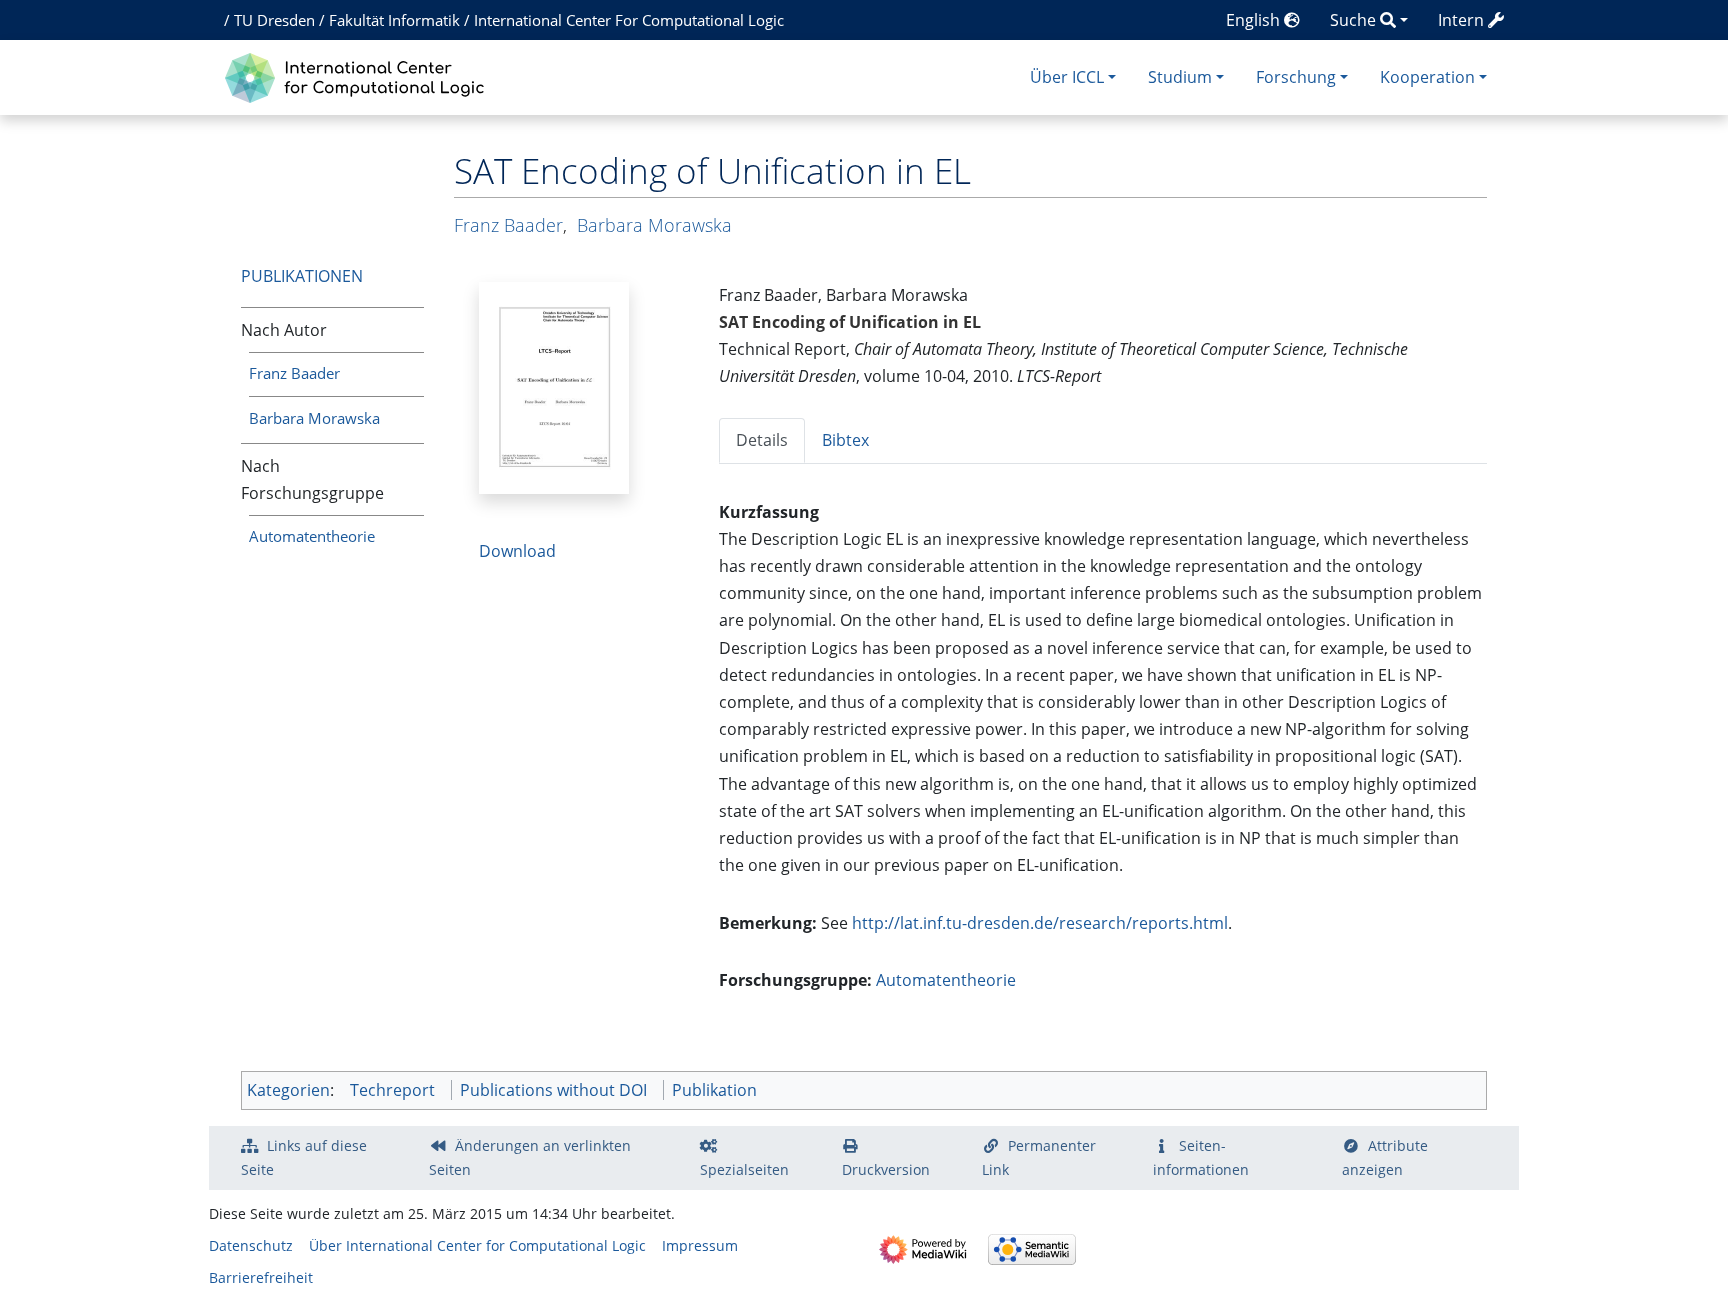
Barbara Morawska (314, 418)
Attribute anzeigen (1385, 1157)
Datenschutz (251, 1245)
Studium (1180, 77)
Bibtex (845, 440)
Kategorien (288, 1090)
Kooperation (1427, 77)
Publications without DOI (553, 1090)
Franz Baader (294, 373)
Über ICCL (1067, 77)
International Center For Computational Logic (629, 20)
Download (517, 551)
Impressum (700, 1245)
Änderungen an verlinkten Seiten (530, 1157)
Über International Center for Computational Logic (477, 1245)
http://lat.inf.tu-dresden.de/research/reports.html (1040, 923)
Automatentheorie (312, 536)
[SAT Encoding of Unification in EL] (554, 386)
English (1255, 20)
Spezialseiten (744, 1169)
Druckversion (886, 1169)
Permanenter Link (1039, 1157)
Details (762, 440)
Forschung (1296, 77)
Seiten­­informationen (1201, 1157)
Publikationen (302, 276)
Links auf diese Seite (304, 1157)
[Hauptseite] (359, 75)
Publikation (714, 1090)
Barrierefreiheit (261, 1277)
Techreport (392, 1090)
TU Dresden (274, 20)
